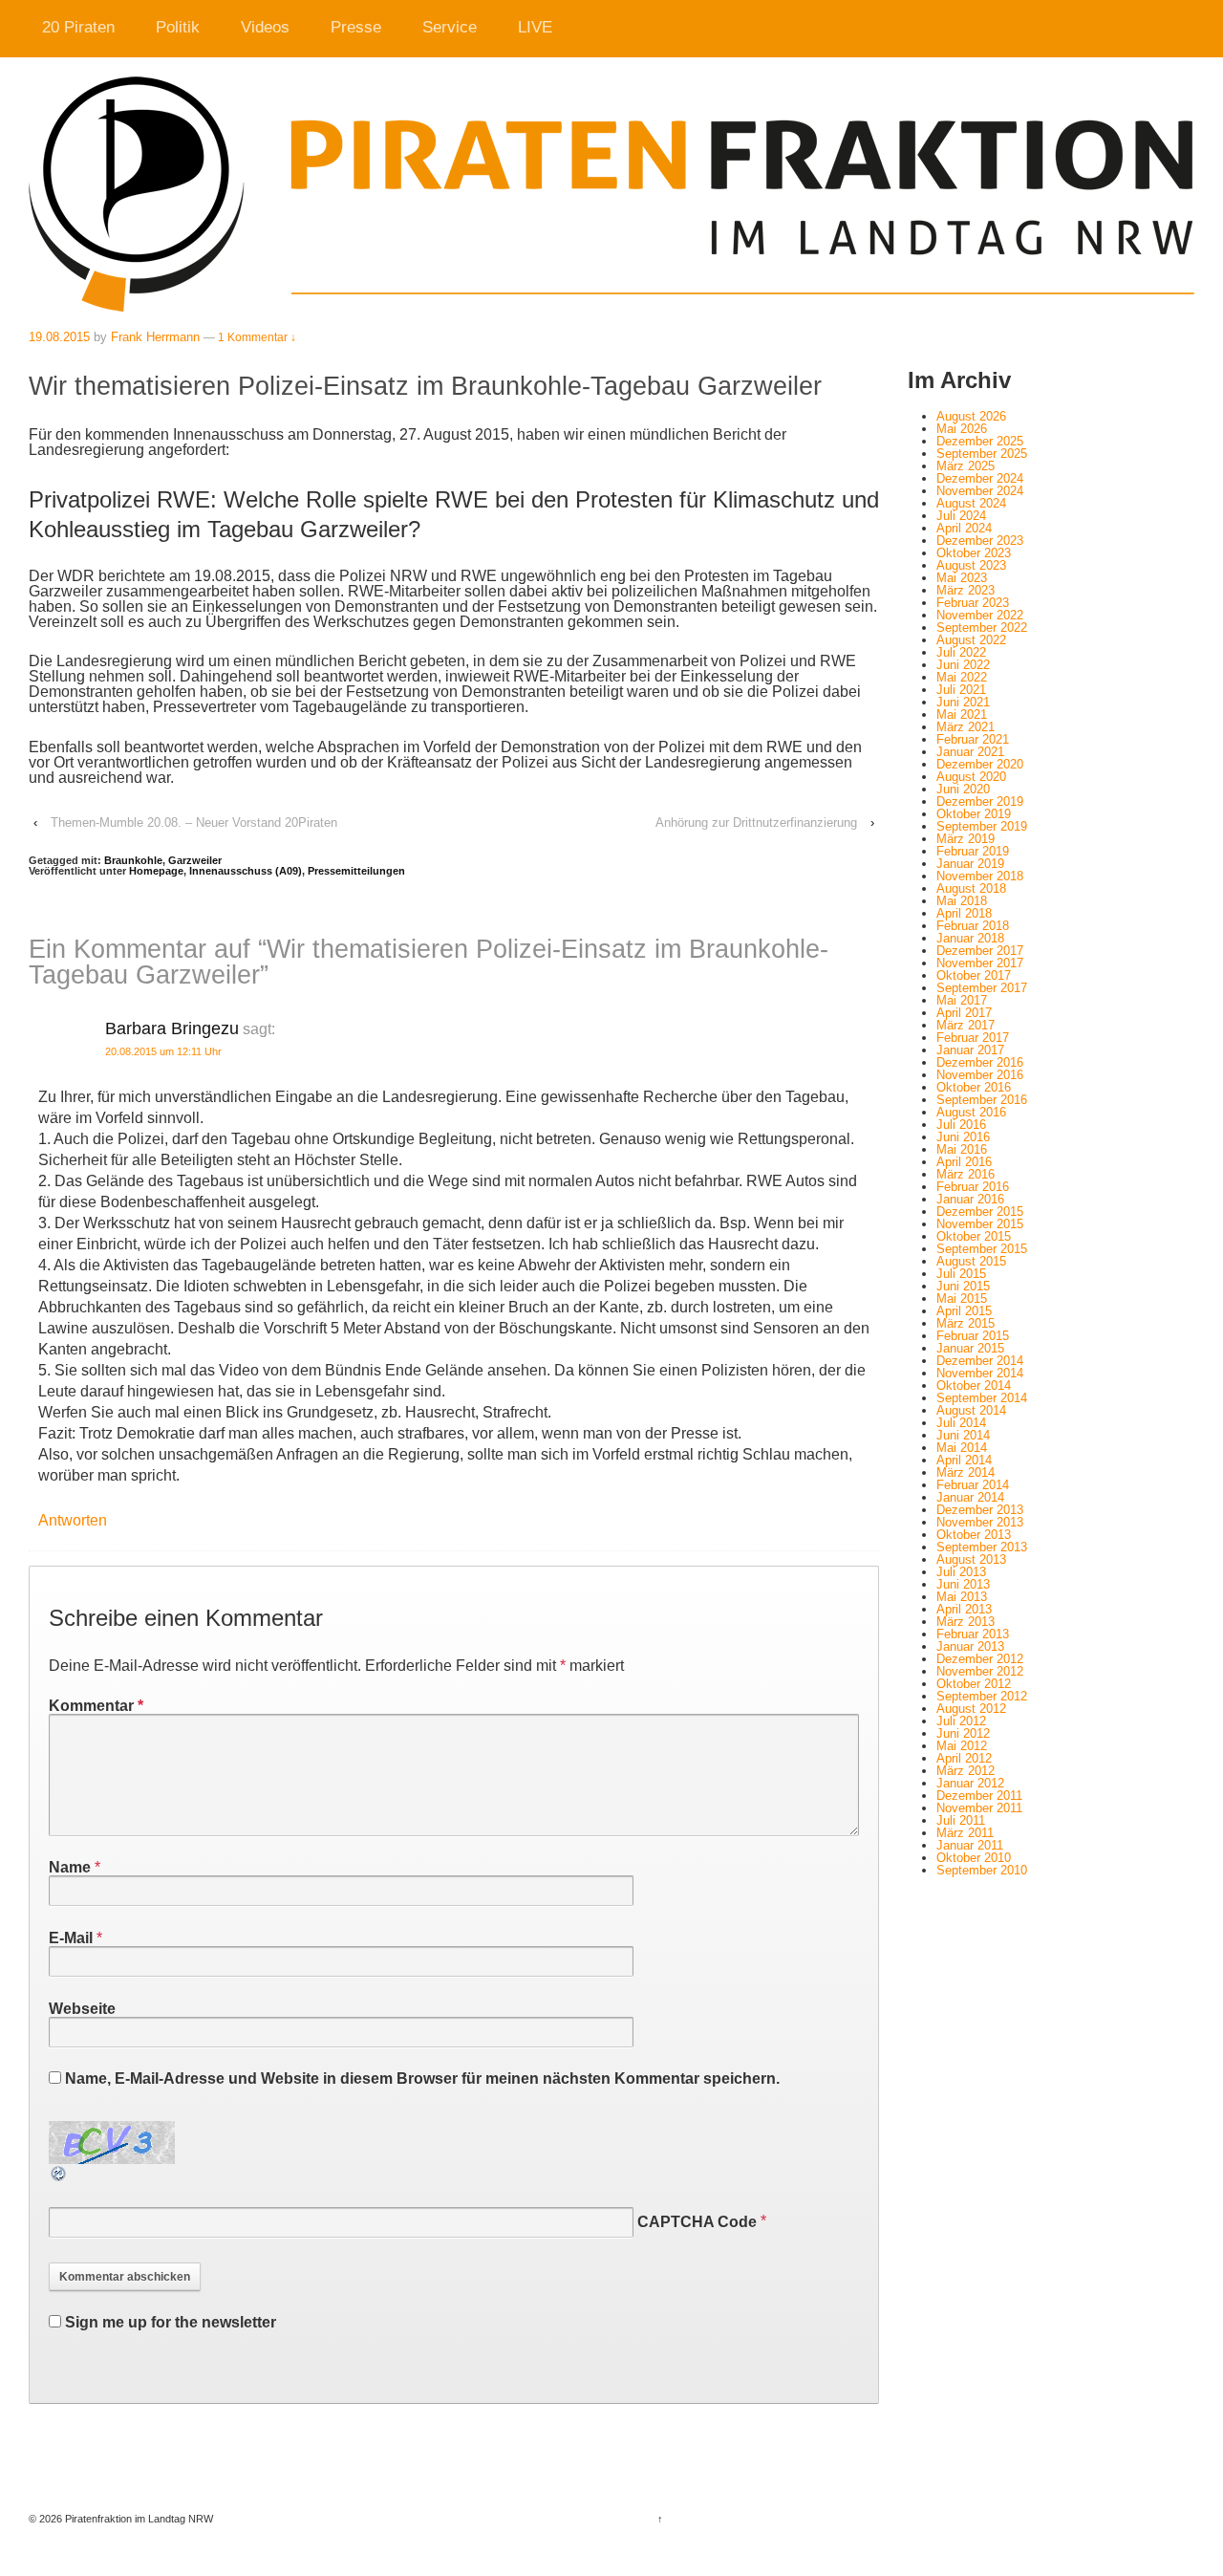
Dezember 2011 (979, 1796)
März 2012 (966, 1771)
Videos (265, 27)
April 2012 (964, 1758)
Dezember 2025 (980, 441)
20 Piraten (78, 27)
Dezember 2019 (980, 801)
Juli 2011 (961, 1820)
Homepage (156, 871)
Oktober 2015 (974, 1236)
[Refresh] (59, 2175)
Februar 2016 (973, 1187)
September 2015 (982, 1249)
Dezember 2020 (980, 764)
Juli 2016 (961, 1125)
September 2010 (982, 1870)
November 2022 (980, 615)
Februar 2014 (973, 1485)
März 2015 (966, 1323)
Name (70, 1867)
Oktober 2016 (974, 1087)
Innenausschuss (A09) (246, 871)
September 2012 (982, 1696)
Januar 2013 (970, 1646)
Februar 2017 (973, 1038)
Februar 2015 (973, 1336)
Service (450, 27)
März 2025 (966, 466)
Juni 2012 (963, 1733)
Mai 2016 (962, 1149)
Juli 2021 (961, 690)
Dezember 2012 (980, 1659)
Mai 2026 (962, 429)
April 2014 (964, 1460)
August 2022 (971, 640)
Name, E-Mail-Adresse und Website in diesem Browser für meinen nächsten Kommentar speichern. (422, 2078)
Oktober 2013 (974, 1535)
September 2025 (982, 454)
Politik (178, 27)
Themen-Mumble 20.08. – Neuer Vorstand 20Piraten (194, 823)
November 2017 (980, 963)
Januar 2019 (970, 864)
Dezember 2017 (980, 951)
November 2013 (980, 1522)
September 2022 (982, 628)
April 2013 (964, 1609)
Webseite (82, 2009)
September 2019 (982, 826)
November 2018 (980, 876)
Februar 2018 (973, 926)
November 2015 (980, 1224)
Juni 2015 (963, 1286)
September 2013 (982, 1547)
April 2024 (964, 528)
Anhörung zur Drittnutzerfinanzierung (756, 823)
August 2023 (971, 565)
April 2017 (964, 1013)
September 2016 (982, 1100)
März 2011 (965, 1833)
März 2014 (966, 1472)
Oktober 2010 (974, 1858)
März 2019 (966, 839)
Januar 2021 (970, 752)
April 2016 (964, 1162)
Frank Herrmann (155, 337)
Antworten (73, 1520)
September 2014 (982, 1398)
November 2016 (980, 1075)
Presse (356, 27)
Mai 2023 (962, 578)
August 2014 (971, 1410)
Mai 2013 (962, 1597)
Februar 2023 (973, 603)
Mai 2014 (962, 1448)
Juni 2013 (963, 1584)
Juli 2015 (961, 1274)
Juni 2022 (963, 665)
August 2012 (971, 1709)
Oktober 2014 (974, 1385)
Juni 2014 (963, 1435)
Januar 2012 (970, 1783)
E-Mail (71, 1938)
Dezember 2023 (980, 541)
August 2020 (971, 777)
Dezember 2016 (980, 1062)
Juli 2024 (961, 516)
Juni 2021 (963, 702)
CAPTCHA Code (697, 2222)
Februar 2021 (973, 739)
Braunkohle (133, 860)
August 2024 (971, 503)
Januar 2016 (970, 1199)
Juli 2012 (961, 1721)
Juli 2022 (961, 652)
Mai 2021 (962, 714)
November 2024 (980, 491)
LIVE (535, 27)
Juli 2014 (961, 1423)
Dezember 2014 (980, 1361)
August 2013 (971, 1559)
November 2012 (980, 1671)
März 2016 (966, 1174)
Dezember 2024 (980, 478)
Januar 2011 (970, 1845)
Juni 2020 (963, 789)
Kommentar (96, 1706)
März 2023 (966, 590)
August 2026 (971, 416)
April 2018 (964, 913)
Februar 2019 (973, 851)
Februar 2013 (973, 1634)
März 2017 (966, 1025)
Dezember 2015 (980, 1212)
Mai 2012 (962, 1746)
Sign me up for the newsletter (169, 2322)
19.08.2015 (59, 337)
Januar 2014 (970, 1497)
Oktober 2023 (974, 553)
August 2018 (971, 888)
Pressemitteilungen (356, 871)
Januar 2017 (970, 1050)
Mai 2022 (962, 677)
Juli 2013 (961, 1572)
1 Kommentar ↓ (257, 337)
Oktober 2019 (974, 814)
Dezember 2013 (980, 1510)
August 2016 (971, 1112)
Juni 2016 (963, 1137)
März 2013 (966, 1622)
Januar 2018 (970, 938)
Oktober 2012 (974, 1684)
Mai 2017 (962, 1000)
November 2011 (979, 1808)
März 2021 (966, 727)
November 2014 (980, 1373)
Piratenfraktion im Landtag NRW (138, 2519)
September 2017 (982, 988)
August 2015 (971, 1261)
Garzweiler (195, 860)
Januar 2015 (970, 1348)
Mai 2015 (962, 1299)
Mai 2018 (962, 901)
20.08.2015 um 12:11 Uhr (163, 1051)
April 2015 (964, 1311)
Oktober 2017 (974, 975)
